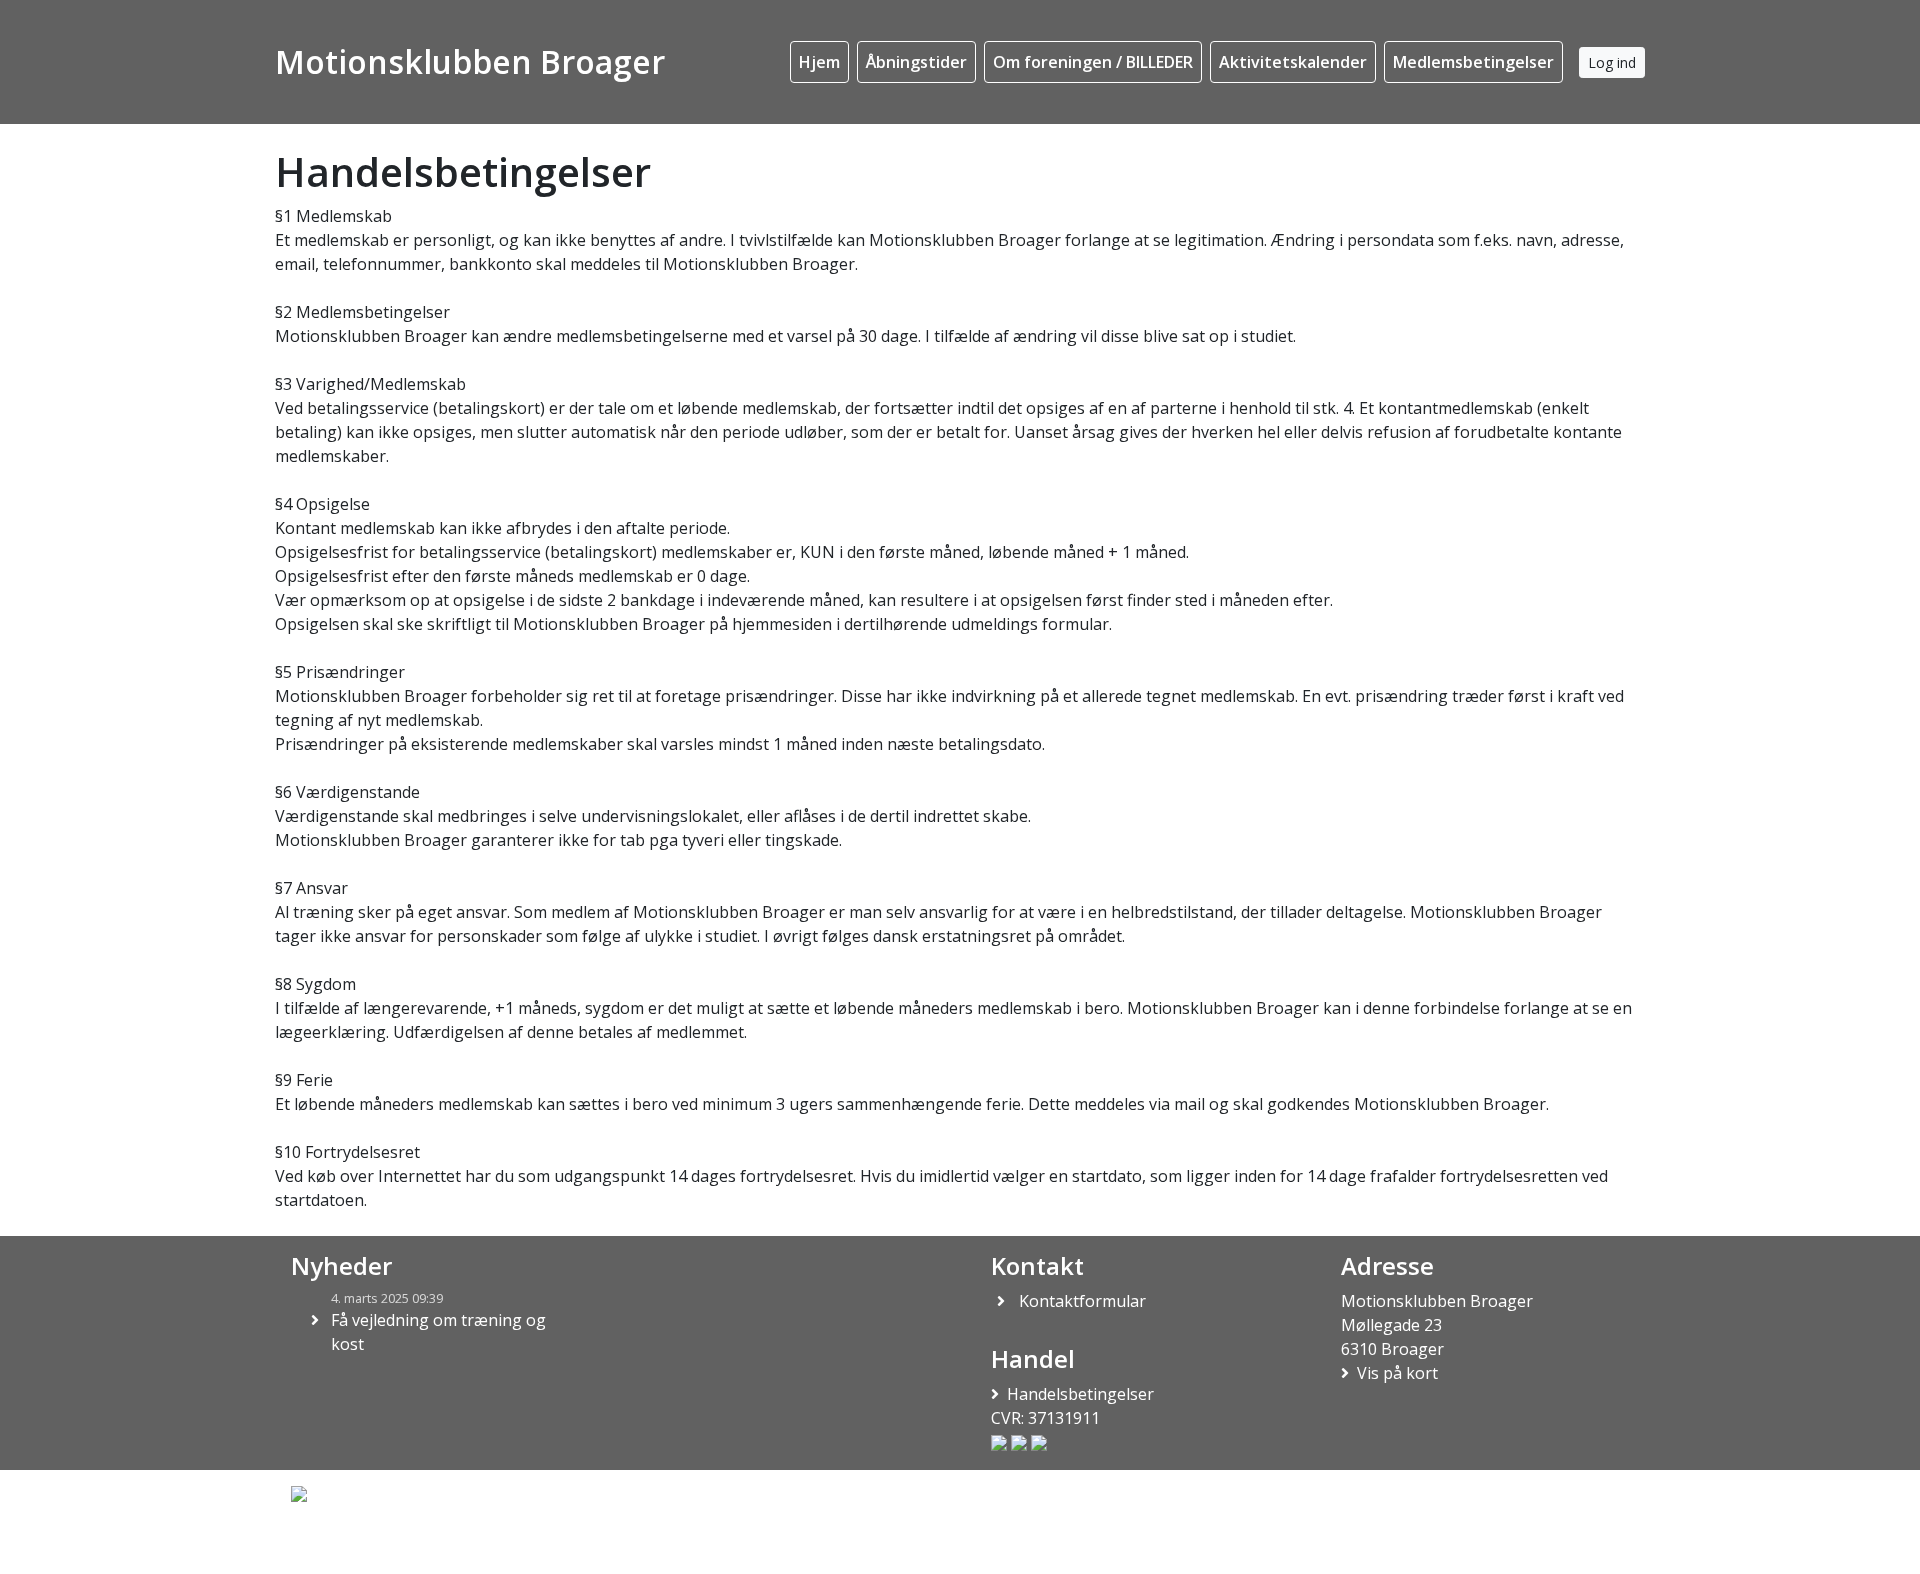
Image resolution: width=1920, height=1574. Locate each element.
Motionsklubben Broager (470, 61)
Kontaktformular (1082, 1301)
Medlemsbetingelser (1473, 62)
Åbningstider (916, 62)
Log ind (1612, 62)
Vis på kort (1397, 1373)
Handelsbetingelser (1080, 1394)
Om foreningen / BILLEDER (1093, 62)
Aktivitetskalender (1293, 62)
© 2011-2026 (328, 1547)
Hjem (819, 62)
